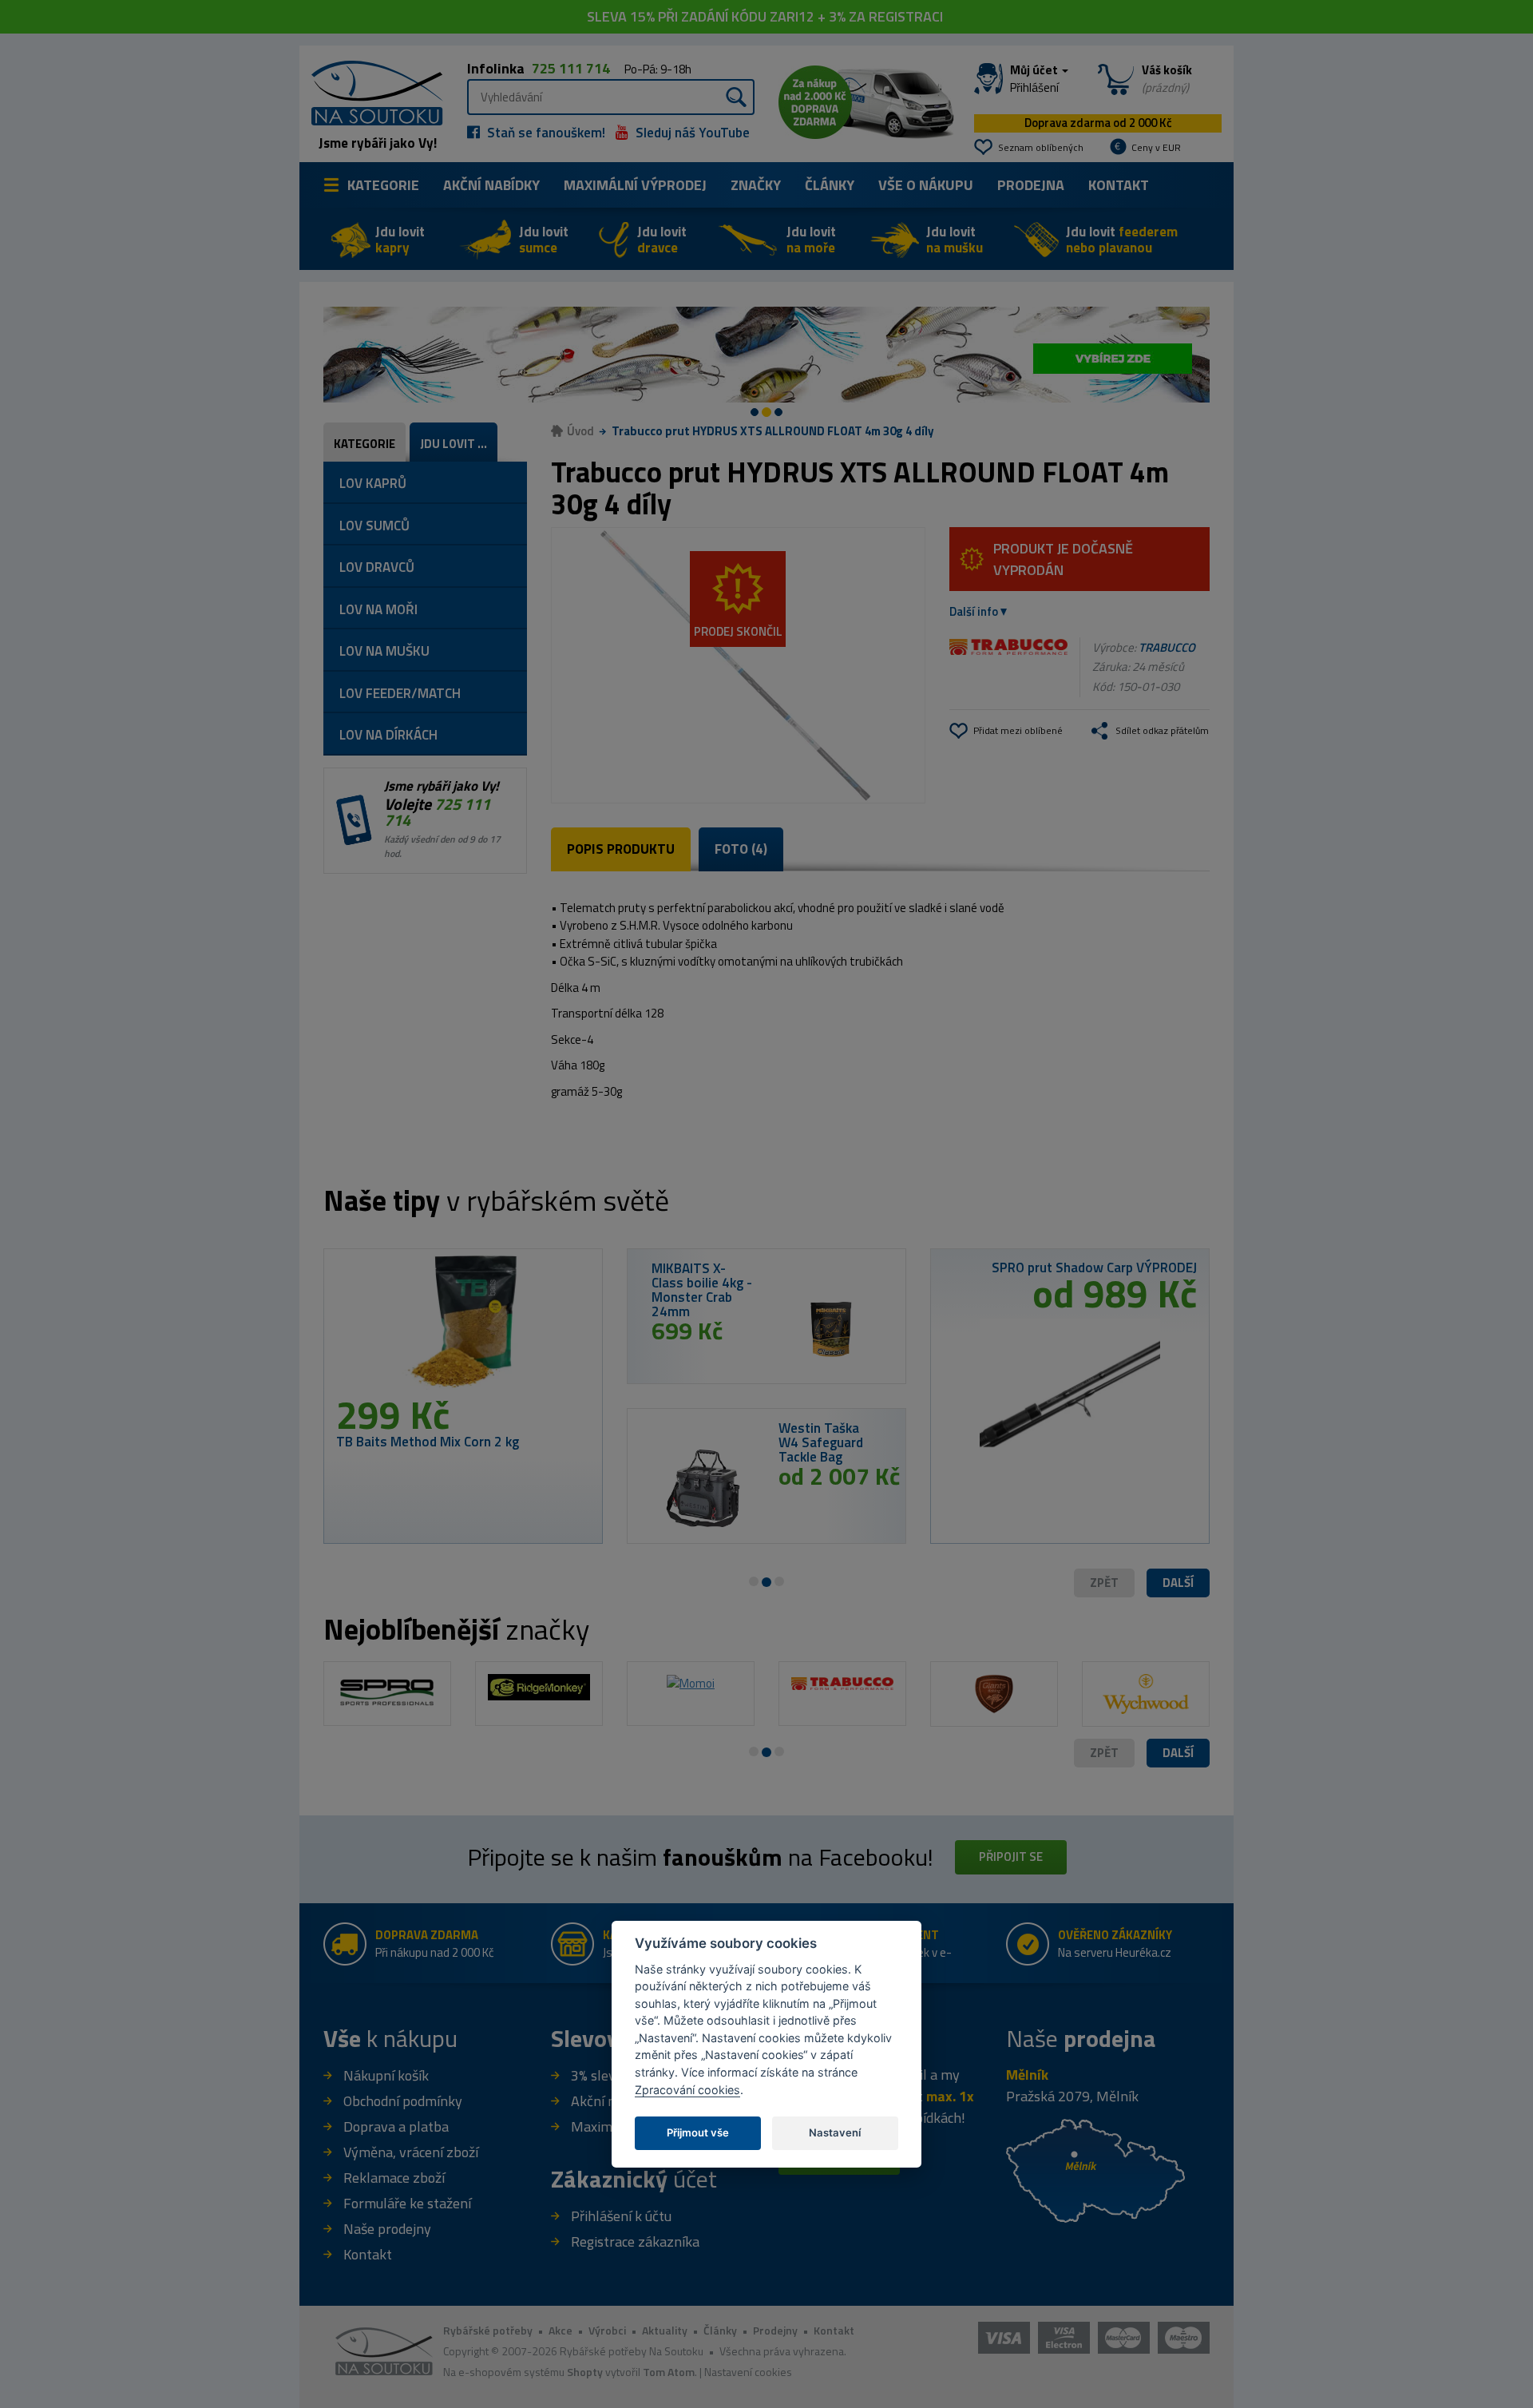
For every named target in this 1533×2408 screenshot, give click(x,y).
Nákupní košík (386, 2075)
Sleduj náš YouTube (691, 133)
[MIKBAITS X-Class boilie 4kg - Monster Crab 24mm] (830, 1329)
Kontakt (1119, 185)
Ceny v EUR (1156, 147)
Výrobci (607, 2330)
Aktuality (665, 2330)
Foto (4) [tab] (741, 849)
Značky (756, 185)
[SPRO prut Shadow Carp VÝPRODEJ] (1070, 1381)
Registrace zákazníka (635, 2241)
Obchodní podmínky (403, 2101)
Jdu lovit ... (454, 444)
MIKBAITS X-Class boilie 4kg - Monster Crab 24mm (702, 1290)
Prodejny (775, 2330)
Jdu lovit (400, 240)
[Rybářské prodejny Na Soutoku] (1095, 2170)
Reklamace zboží (394, 2178)
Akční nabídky (491, 185)
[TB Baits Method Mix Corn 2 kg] (463, 1328)
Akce (561, 2330)
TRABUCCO (1167, 647)
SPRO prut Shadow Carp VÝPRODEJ (1094, 1267)
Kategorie (383, 185)
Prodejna (1031, 185)
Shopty (585, 2372)
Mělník (1027, 2075)
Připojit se (1011, 1857)
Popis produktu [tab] (621, 849)
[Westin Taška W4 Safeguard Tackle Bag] (703, 1489)
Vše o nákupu (926, 185)
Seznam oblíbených (1041, 147)
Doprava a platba (396, 2126)
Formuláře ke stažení (407, 2203)
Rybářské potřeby (488, 2330)
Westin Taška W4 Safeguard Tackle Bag (821, 1442)
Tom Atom (669, 2372)
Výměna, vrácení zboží (411, 2152)
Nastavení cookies (748, 2372)
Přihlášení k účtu (621, 2216)
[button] (1178, 1583)
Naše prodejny (387, 2229)
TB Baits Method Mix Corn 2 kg (428, 1442)
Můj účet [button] (1035, 79)
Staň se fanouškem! (545, 133)
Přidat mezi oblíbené (1018, 730)
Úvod (580, 431)
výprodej (635, 185)
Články (830, 185)
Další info (974, 611)
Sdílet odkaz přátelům (1162, 730)
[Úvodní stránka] (371, 91)
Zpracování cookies (687, 2089)
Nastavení (835, 2132)
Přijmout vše (698, 2132)
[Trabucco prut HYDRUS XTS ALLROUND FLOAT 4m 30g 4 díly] (738, 665)
